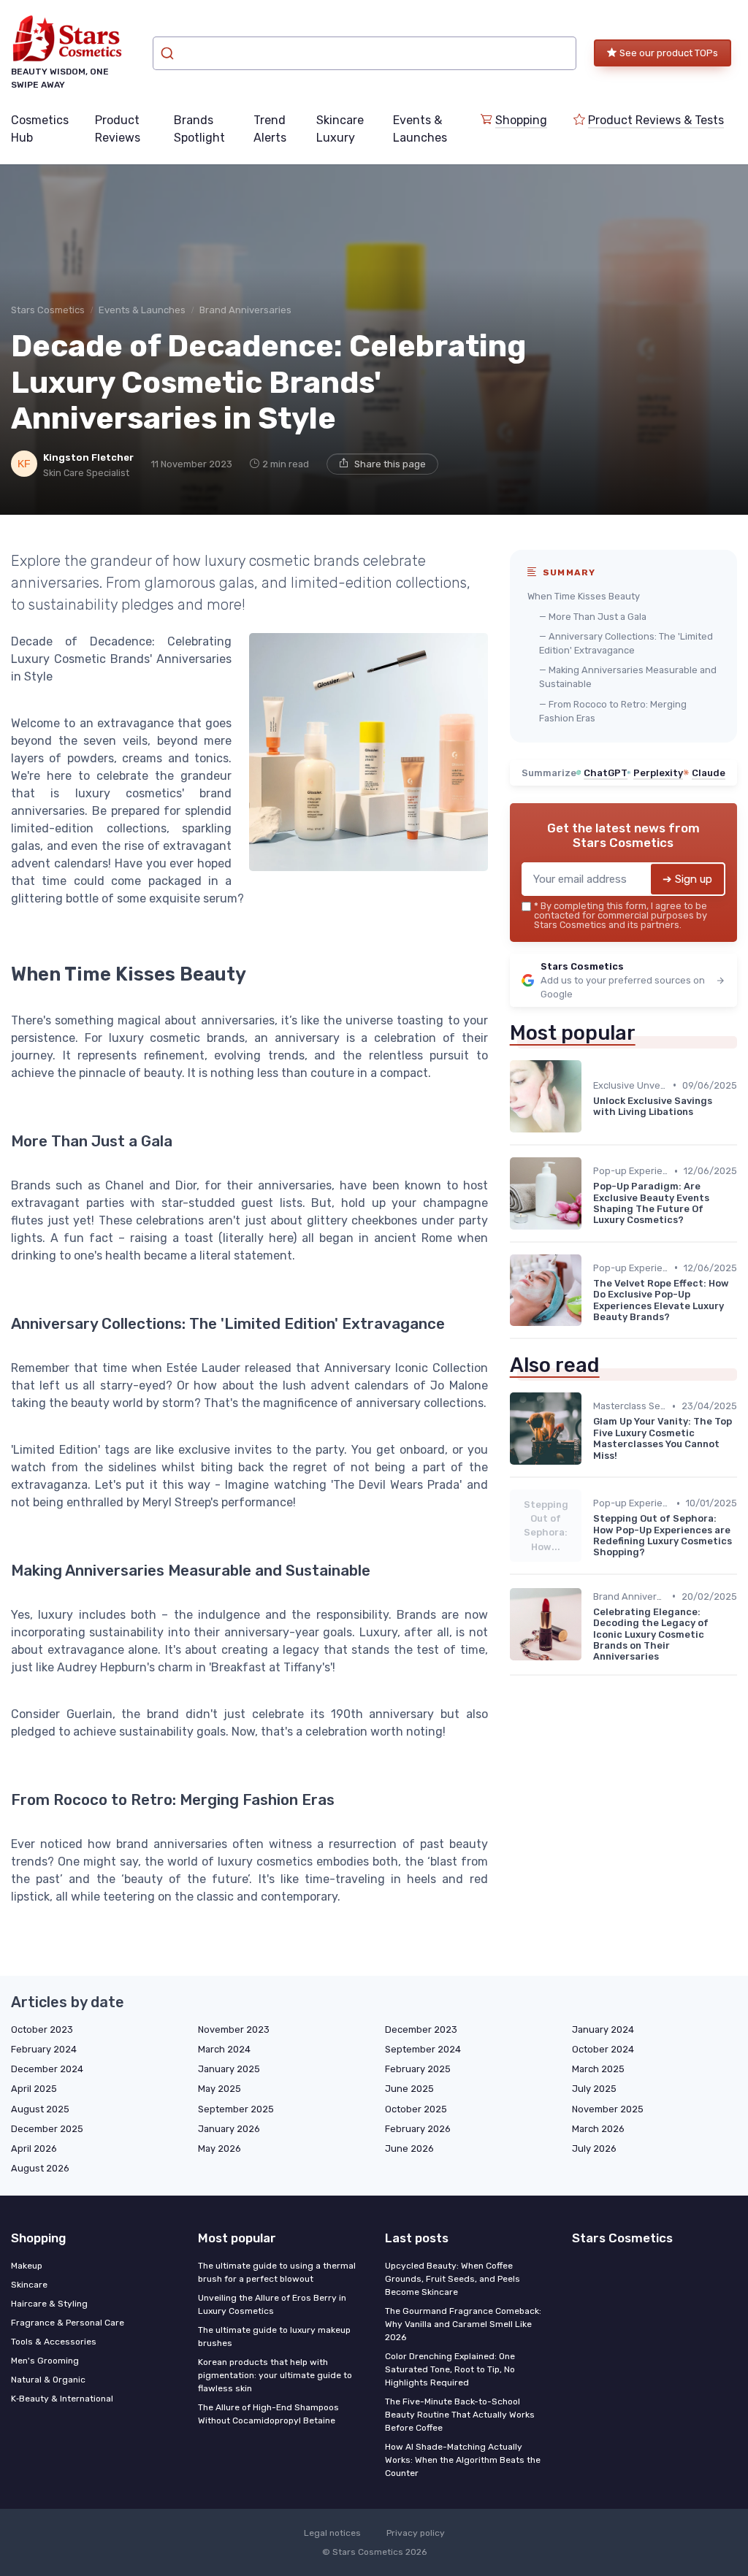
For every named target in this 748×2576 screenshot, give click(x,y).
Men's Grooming (45, 2361)
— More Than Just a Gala (593, 617)
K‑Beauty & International (62, 2399)
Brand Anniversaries (245, 310)
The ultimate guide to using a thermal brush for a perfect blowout (277, 2272)
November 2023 (234, 2029)
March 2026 (598, 2129)
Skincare (29, 2285)
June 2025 (409, 2089)
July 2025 (594, 2089)
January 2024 (603, 2029)
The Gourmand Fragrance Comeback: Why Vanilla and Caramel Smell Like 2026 (463, 2324)
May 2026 (220, 2148)
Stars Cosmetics (48, 310)
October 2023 (42, 2029)
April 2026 (34, 2148)
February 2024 (44, 2049)
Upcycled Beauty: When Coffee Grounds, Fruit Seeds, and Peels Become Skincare (453, 2279)
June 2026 (409, 2148)
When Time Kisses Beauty (584, 596)
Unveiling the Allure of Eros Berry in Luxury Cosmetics (272, 2304)
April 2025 (34, 2089)
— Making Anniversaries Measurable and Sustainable (628, 677)
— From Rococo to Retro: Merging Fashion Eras (613, 711)
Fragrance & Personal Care (68, 2323)
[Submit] (169, 53)
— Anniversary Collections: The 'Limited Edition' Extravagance (626, 643)
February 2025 (418, 2069)
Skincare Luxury (340, 129)
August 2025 (40, 2109)
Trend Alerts (270, 129)
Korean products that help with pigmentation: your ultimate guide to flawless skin (275, 2375)
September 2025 (236, 2109)
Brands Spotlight (199, 129)
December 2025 (47, 2129)
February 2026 (418, 2129)
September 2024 (423, 2049)
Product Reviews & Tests (656, 120)
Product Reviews (118, 129)
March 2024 (224, 2049)
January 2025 (229, 2069)
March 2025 (598, 2069)
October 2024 (603, 2049)
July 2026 (594, 2148)
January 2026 (229, 2129)
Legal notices (332, 2533)
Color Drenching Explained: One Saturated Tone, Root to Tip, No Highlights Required (450, 2369)
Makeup (27, 2266)
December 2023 (421, 2029)
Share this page (390, 464)
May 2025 (220, 2089)
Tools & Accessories (54, 2342)
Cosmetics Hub (40, 129)
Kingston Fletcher (88, 457)
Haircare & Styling (49, 2304)
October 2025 (416, 2109)
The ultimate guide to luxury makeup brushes (274, 2337)
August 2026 (40, 2168)
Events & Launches (420, 129)
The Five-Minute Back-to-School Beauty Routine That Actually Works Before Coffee (460, 2415)
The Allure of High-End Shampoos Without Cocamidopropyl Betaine (268, 2414)
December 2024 (47, 2069)
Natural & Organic (48, 2380)
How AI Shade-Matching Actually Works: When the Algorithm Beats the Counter (463, 2460)
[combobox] (365, 53)
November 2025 (608, 2109)
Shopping (521, 120)
